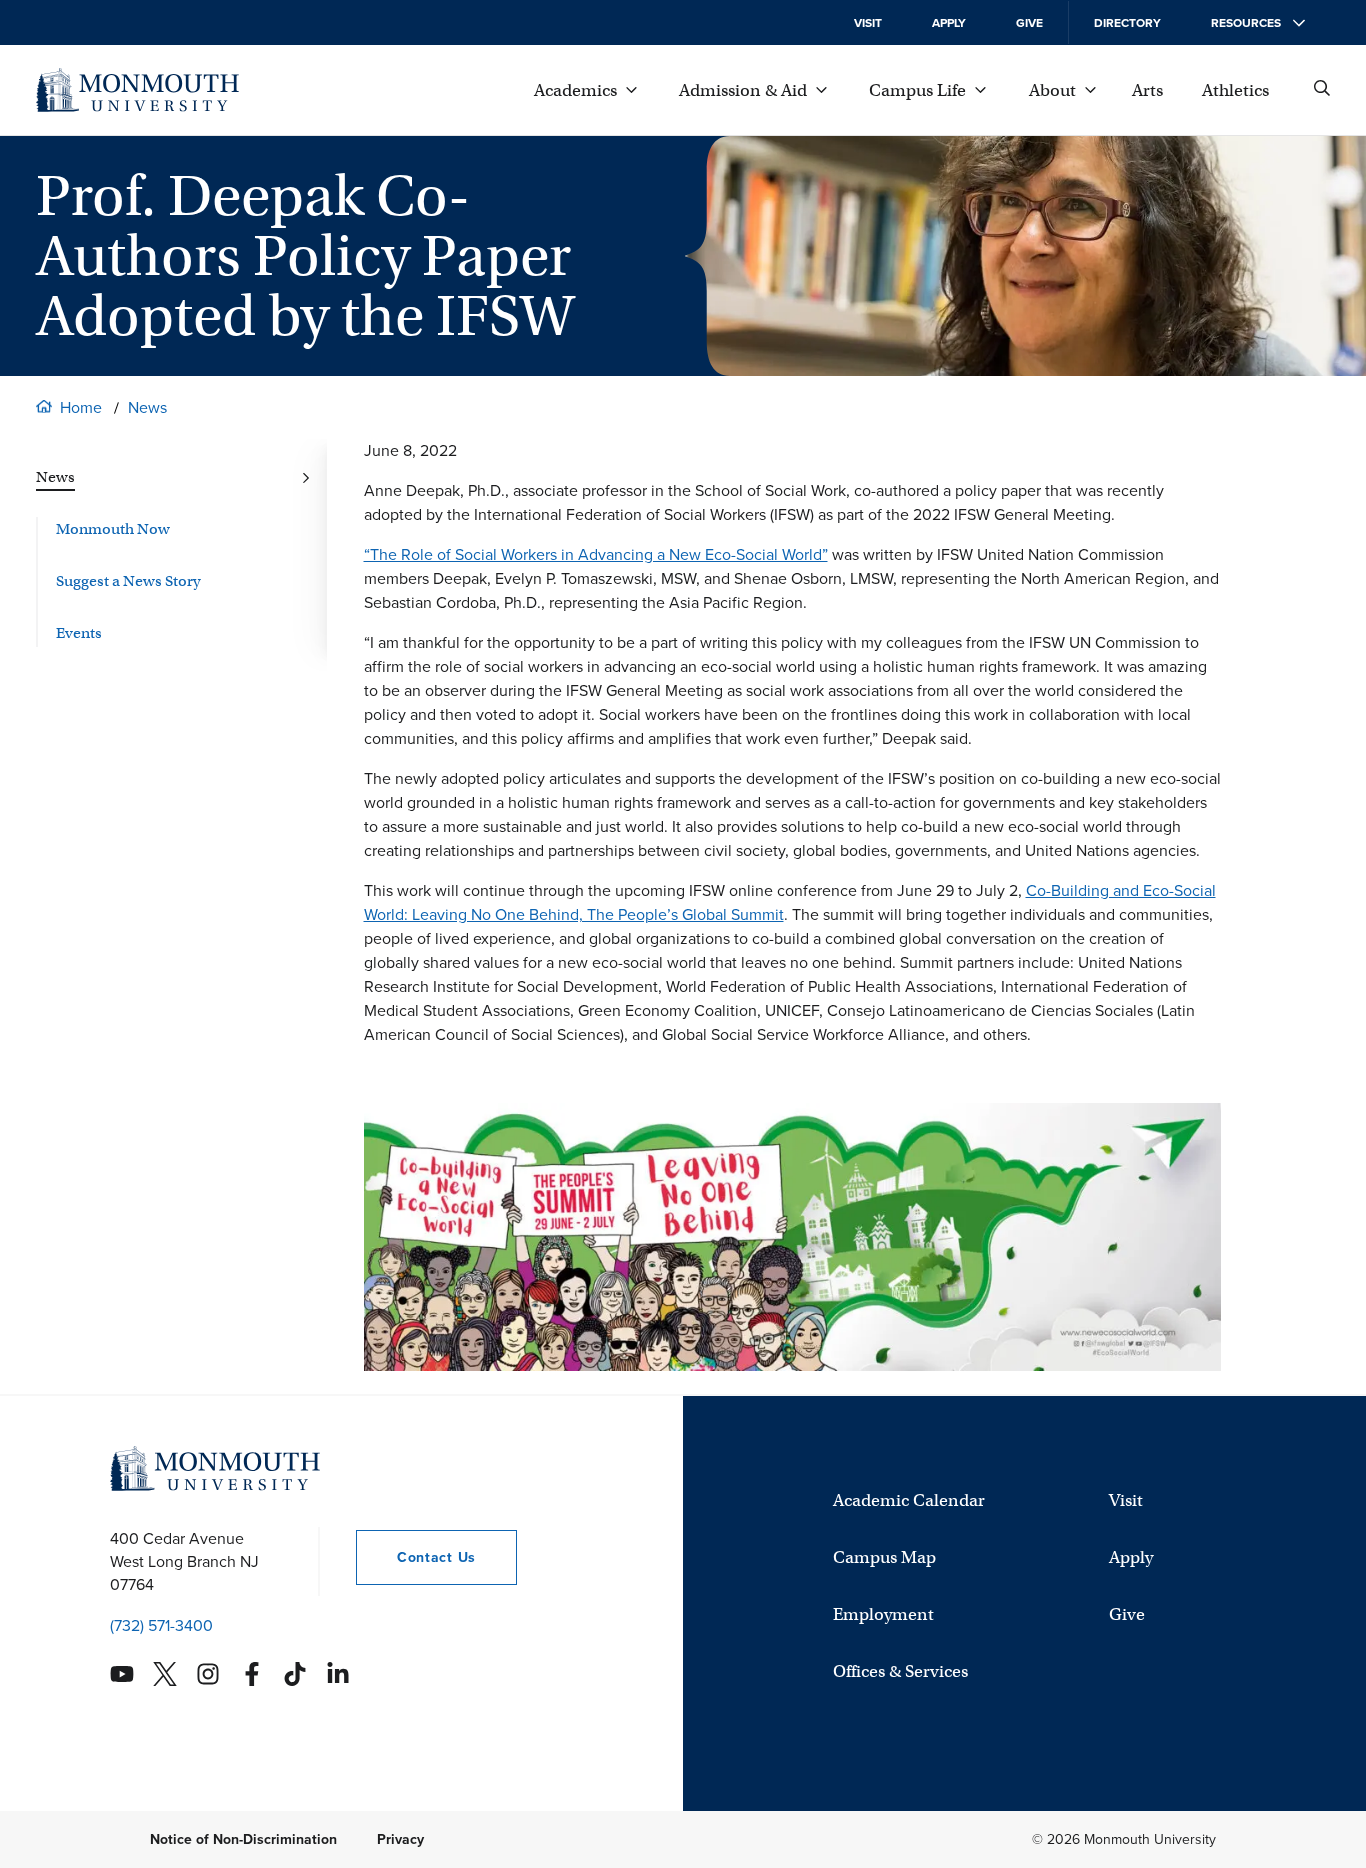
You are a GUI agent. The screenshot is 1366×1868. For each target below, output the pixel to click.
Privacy (400, 1839)
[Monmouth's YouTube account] (122, 1674)
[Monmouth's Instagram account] (208, 1674)
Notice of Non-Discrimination (243, 1839)
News (147, 407)
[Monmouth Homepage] (137, 90)
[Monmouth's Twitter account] (165, 1674)
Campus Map (884, 1557)
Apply (949, 23)
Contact (416, 1557)
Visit (868, 23)
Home (81, 407)
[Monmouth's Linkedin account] (338, 1674)
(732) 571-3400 (161, 1625)
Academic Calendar (909, 1500)
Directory (1127, 23)
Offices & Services (900, 1671)
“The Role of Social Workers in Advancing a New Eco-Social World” (596, 554)
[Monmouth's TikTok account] (295, 1674)
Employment (883, 1614)
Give (1029, 23)
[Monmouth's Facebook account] (252, 1674)
